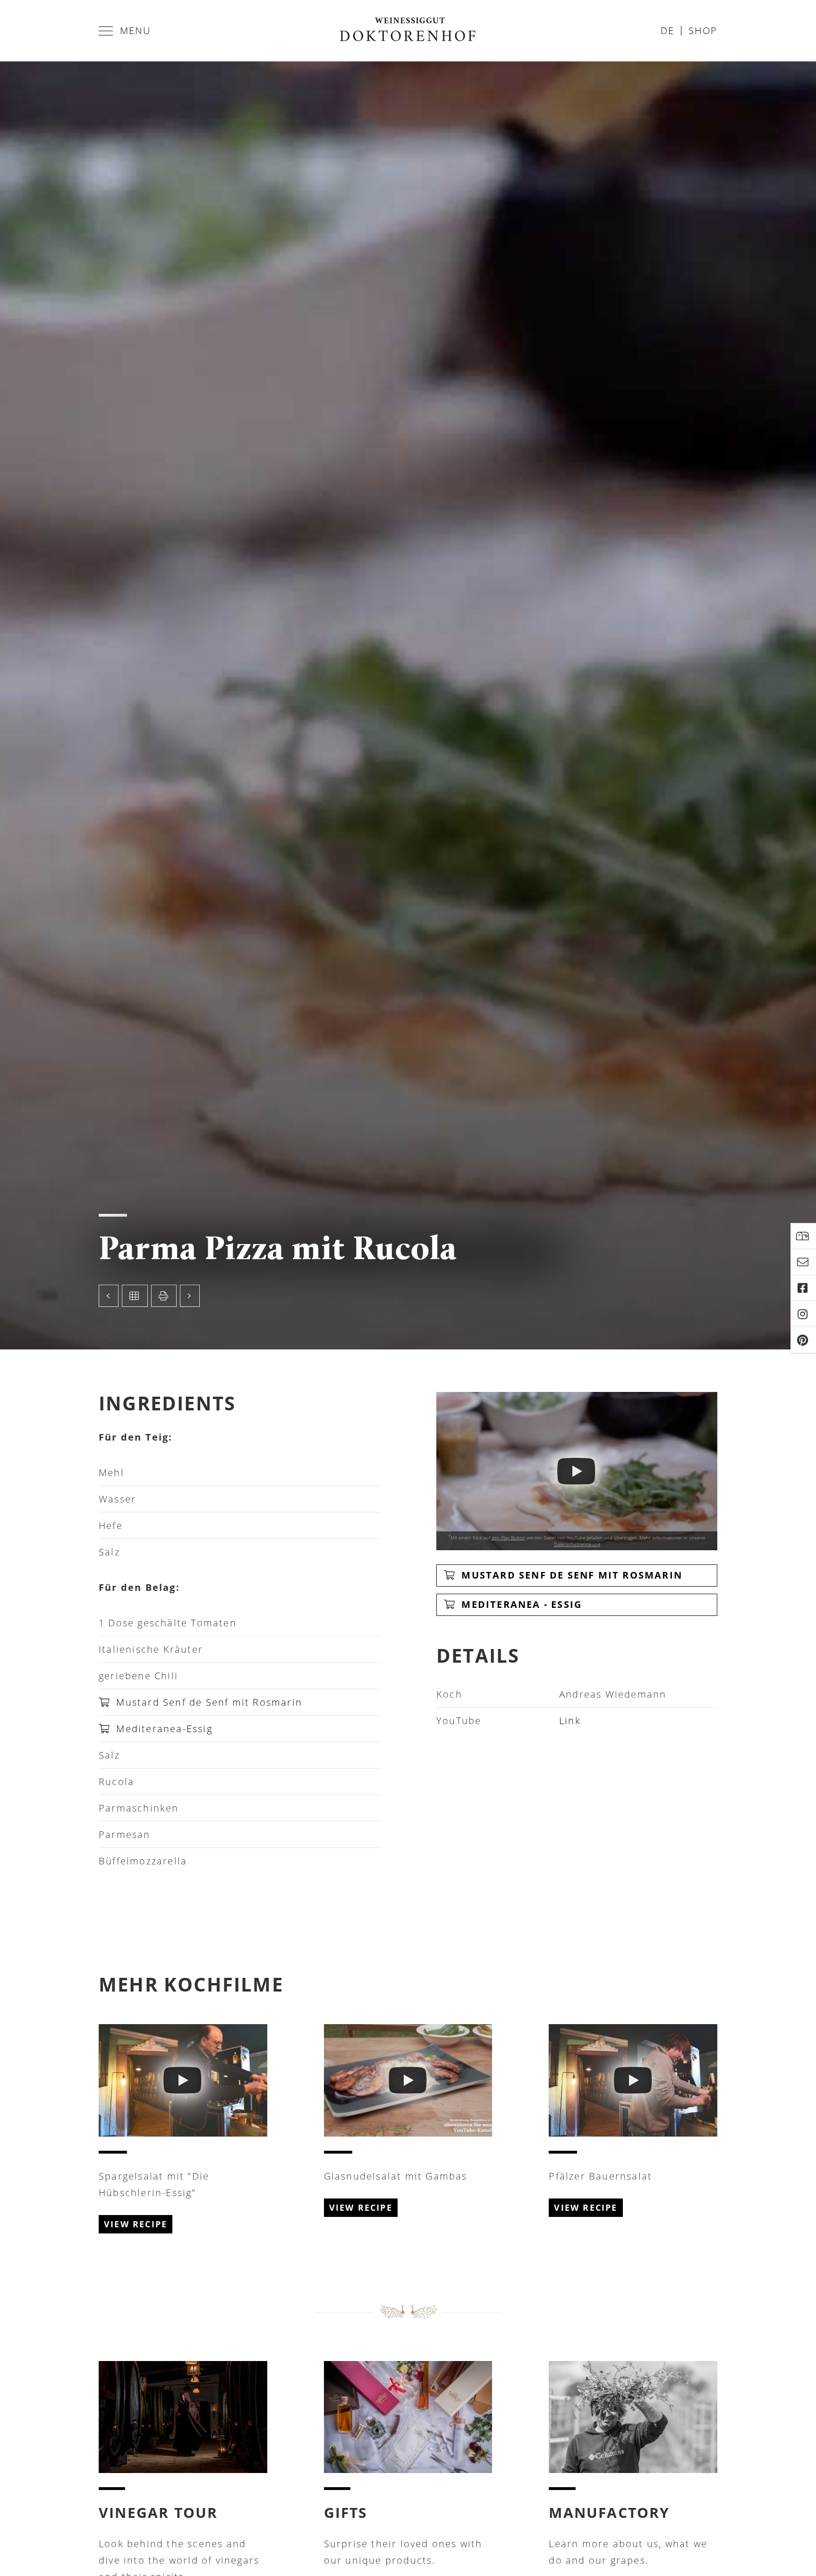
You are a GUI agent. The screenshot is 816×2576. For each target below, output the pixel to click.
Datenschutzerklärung (577, 1544)
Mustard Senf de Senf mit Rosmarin (208, 1702)
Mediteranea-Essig (163, 1729)
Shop (703, 30)
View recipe (136, 2224)
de (667, 30)
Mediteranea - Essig (520, 1604)
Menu (135, 30)
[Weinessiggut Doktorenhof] (408, 31)
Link (570, 1721)
